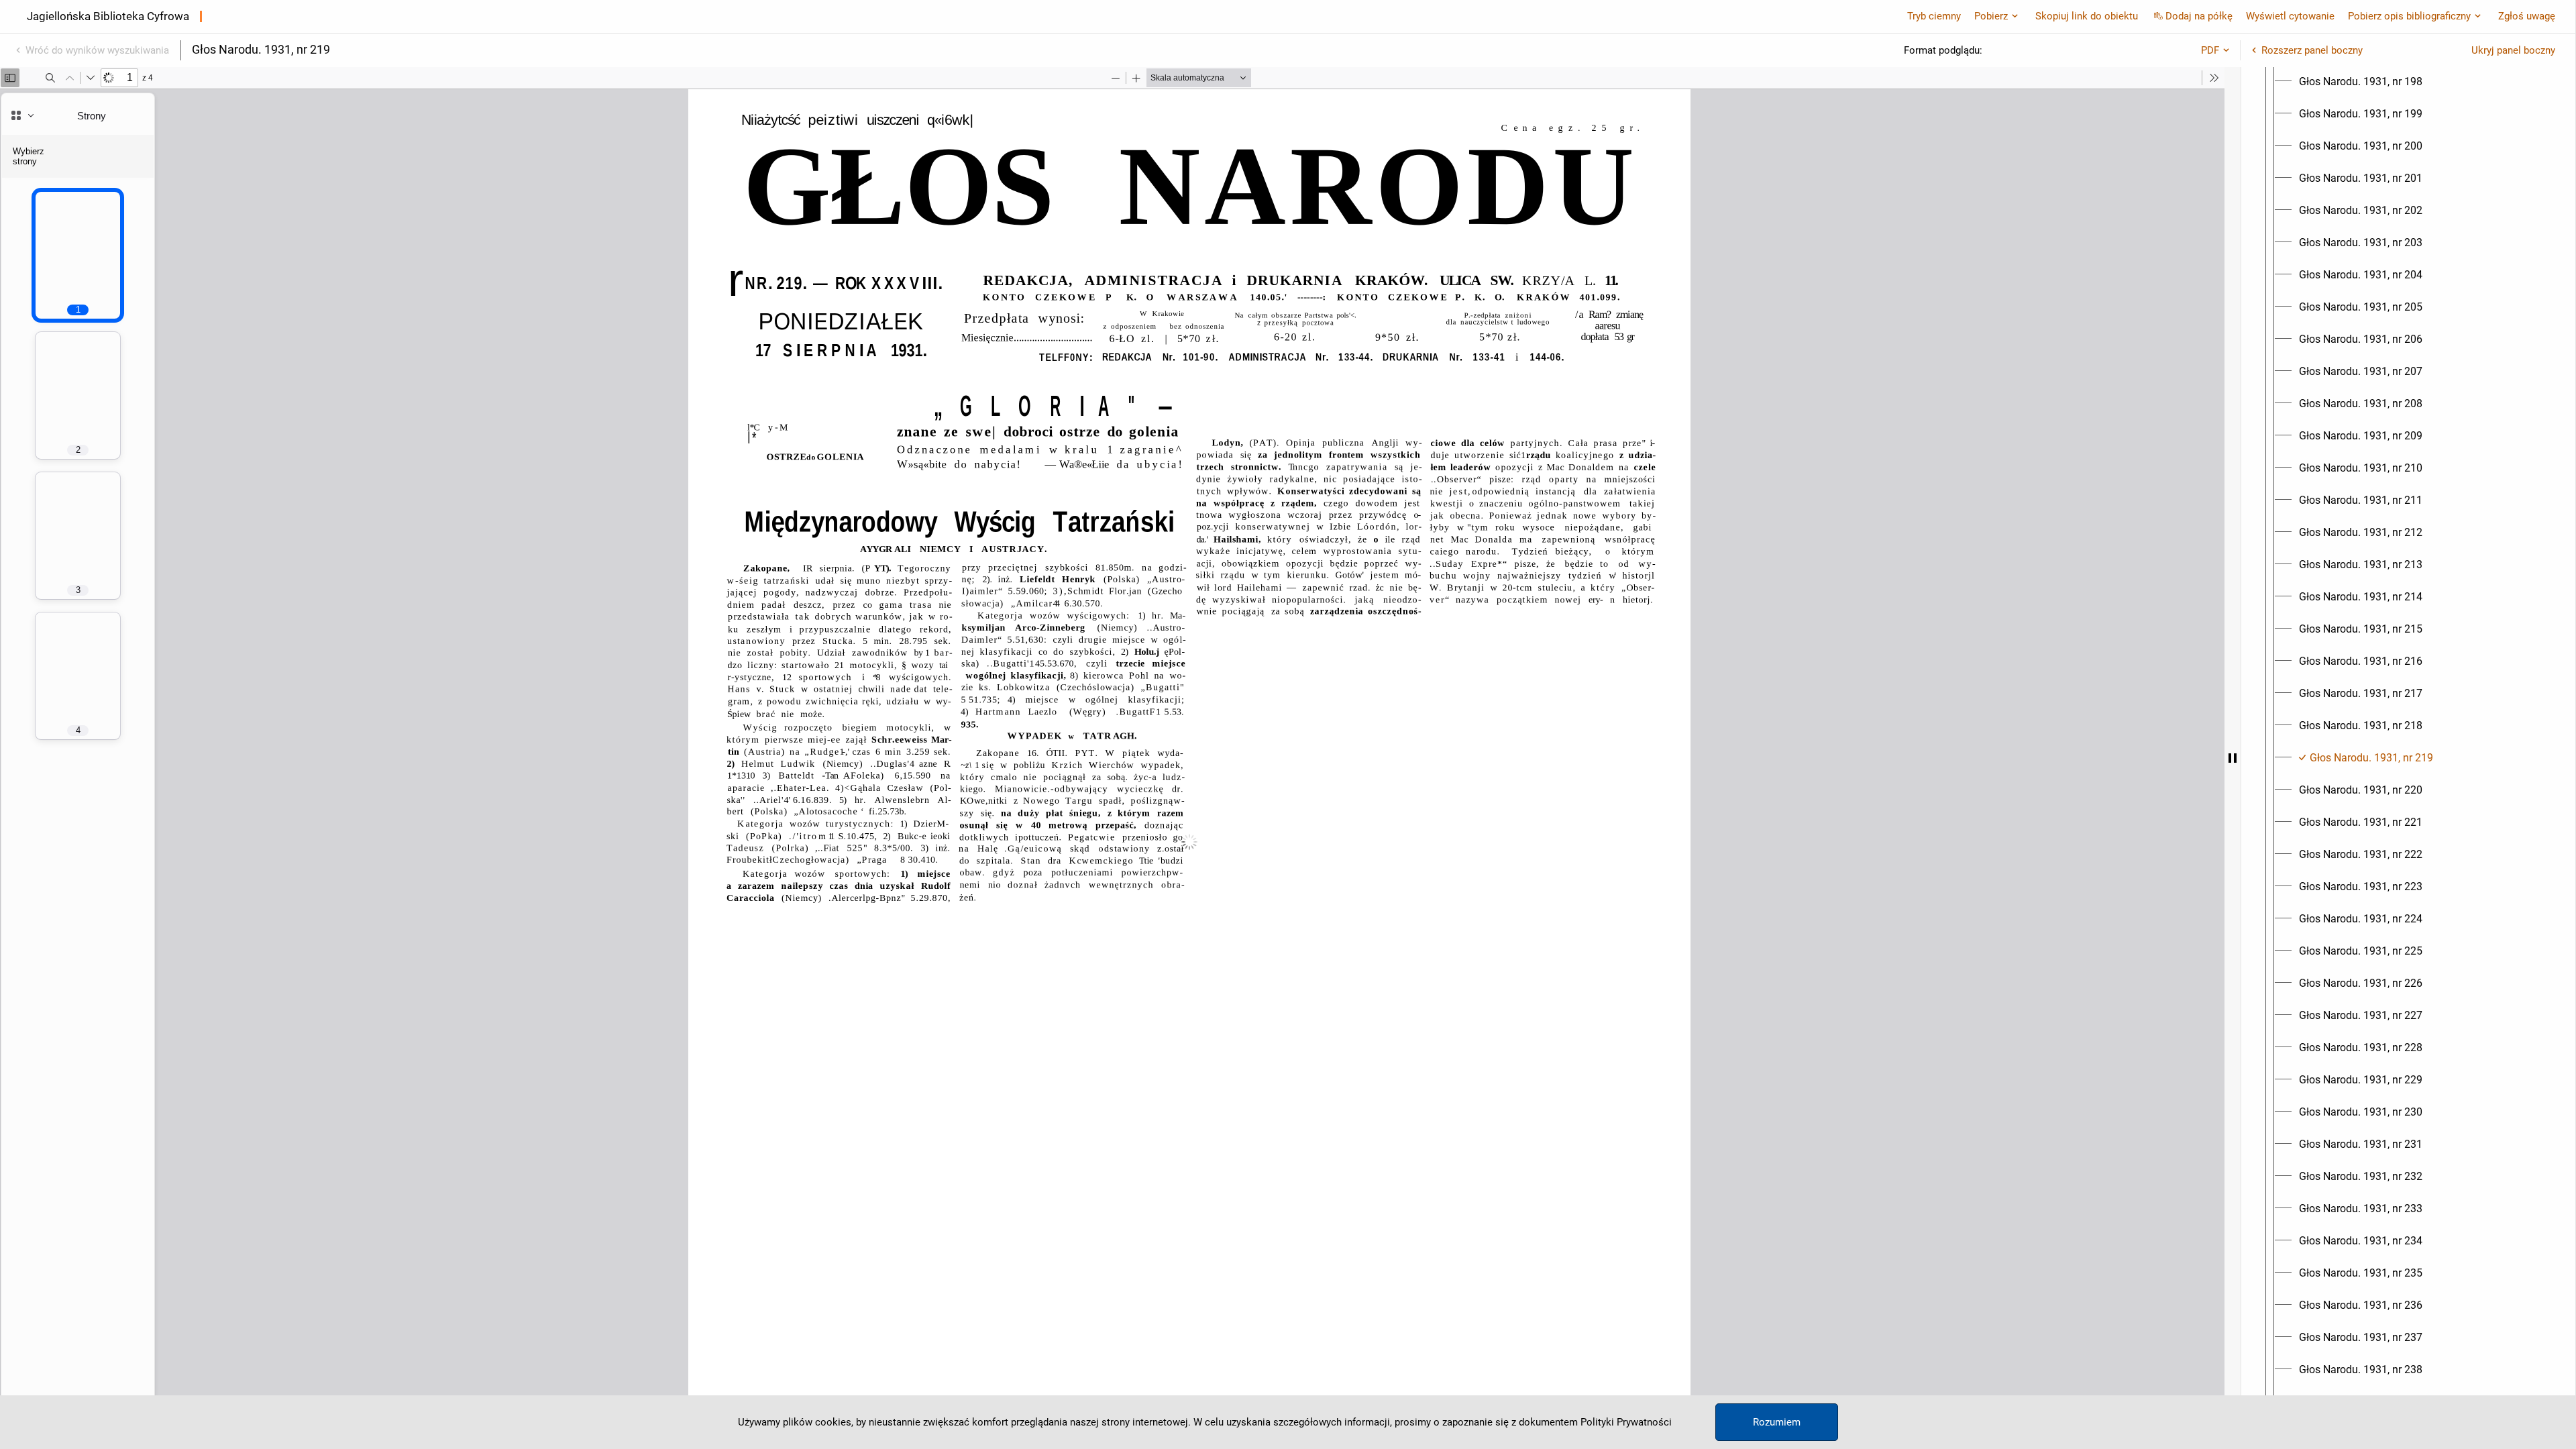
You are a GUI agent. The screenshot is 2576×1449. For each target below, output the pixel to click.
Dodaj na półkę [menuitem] (2199, 16)
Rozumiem (1777, 1422)
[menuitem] (2361, 82)
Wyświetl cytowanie (2290, 16)
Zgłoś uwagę (2527, 16)
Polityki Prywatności (1626, 1422)
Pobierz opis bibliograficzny (2409, 16)
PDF (2210, 50)
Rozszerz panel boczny (2312, 50)
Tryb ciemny (1934, 16)
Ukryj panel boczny (2513, 50)
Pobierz (1991, 16)
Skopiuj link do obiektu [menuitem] (2087, 16)
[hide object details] (2233, 758)
